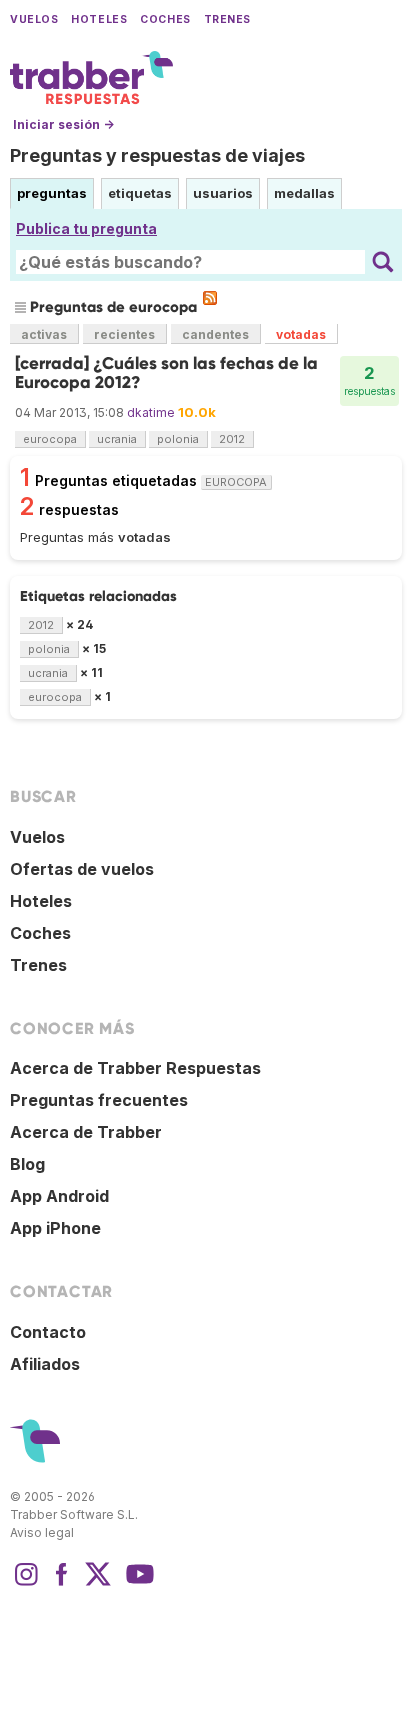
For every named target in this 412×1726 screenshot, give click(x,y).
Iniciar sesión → (63, 124)
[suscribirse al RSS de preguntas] (210, 298)
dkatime (151, 412)
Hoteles (99, 19)
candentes (215, 334)
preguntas (52, 193)
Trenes (227, 19)
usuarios (223, 193)
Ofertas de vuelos (82, 869)
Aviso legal (42, 1532)
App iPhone (55, 1228)
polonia (178, 439)
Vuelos (34, 19)
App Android (59, 1196)
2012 (232, 439)
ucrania (117, 439)
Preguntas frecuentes (99, 1100)
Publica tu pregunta (86, 228)
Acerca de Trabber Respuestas (135, 1068)
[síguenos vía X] (98, 1584)
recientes (124, 334)
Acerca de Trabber (86, 1132)
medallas (304, 193)
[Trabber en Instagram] (26, 1584)
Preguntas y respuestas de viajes (157, 155)
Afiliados (45, 1364)
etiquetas (140, 193)
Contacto (48, 1332)
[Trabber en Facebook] (62, 1584)
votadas (301, 334)
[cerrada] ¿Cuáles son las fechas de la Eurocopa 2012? (166, 372)
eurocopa (50, 439)
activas (44, 334)
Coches (165, 19)
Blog (27, 1164)
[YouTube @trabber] (137, 1584)
